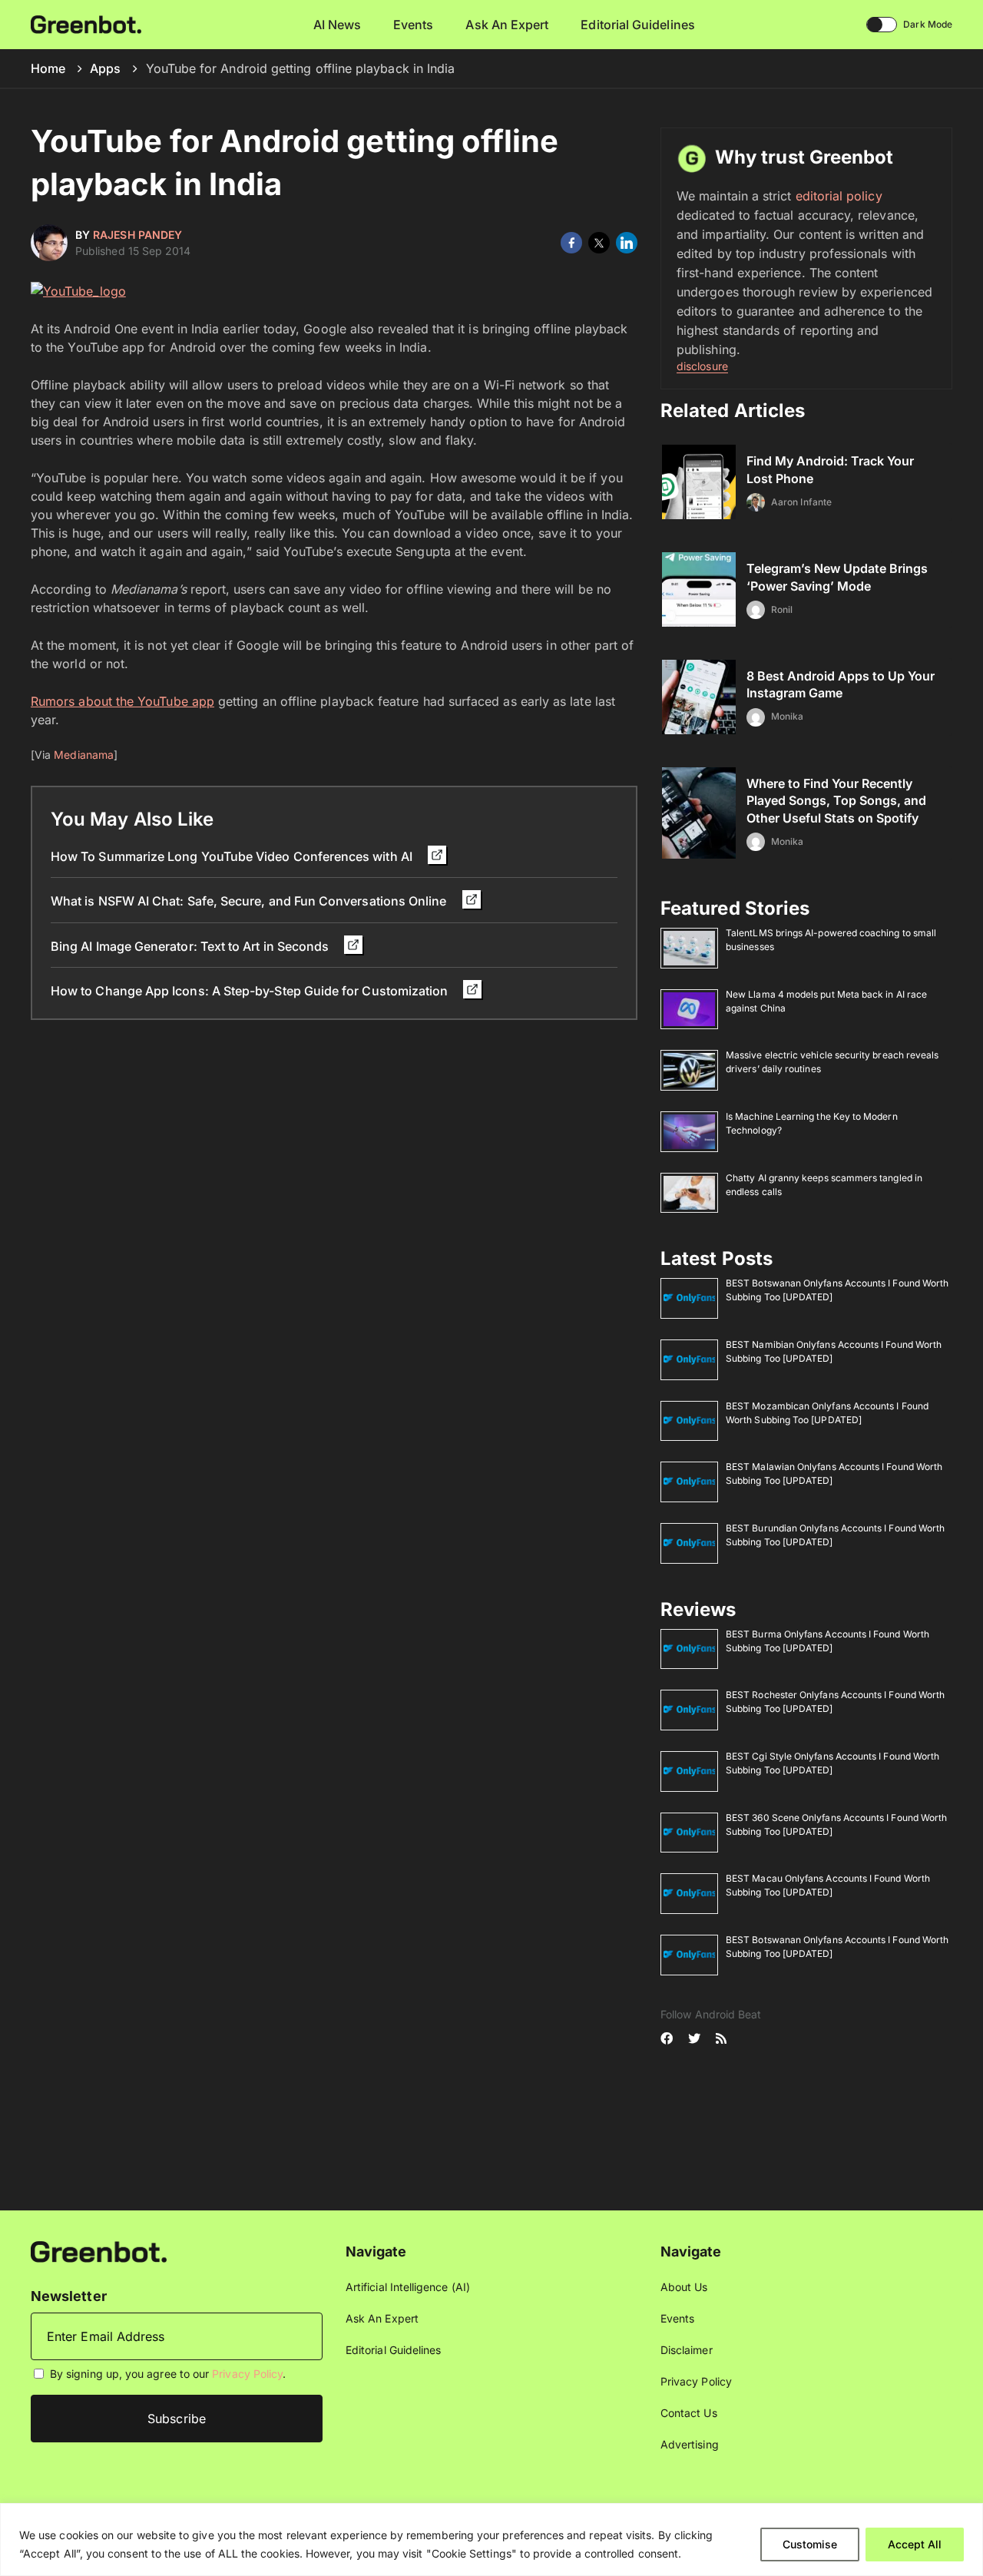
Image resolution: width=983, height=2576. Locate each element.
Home (48, 68)
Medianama (84, 755)
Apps (105, 68)
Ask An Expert (507, 25)
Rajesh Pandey (137, 235)
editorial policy (839, 196)
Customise (810, 2544)
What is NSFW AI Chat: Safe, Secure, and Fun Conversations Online (250, 901)
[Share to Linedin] (627, 243)
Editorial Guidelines (637, 25)
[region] (491, 2540)
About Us (684, 2287)
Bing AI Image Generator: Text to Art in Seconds (191, 946)
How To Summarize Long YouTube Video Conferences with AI (233, 856)
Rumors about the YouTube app (122, 701)
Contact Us (689, 2413)
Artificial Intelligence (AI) (408, 2287)
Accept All (915, 2544)
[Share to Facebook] (571, 243)
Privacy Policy (247, 2374)
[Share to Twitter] (599, 243)
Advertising (690, 2444)
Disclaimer (687, 2350)
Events (413, 25)
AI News (338, 25)
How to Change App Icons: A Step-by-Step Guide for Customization (251, 991)
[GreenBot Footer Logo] (99, 2251)
